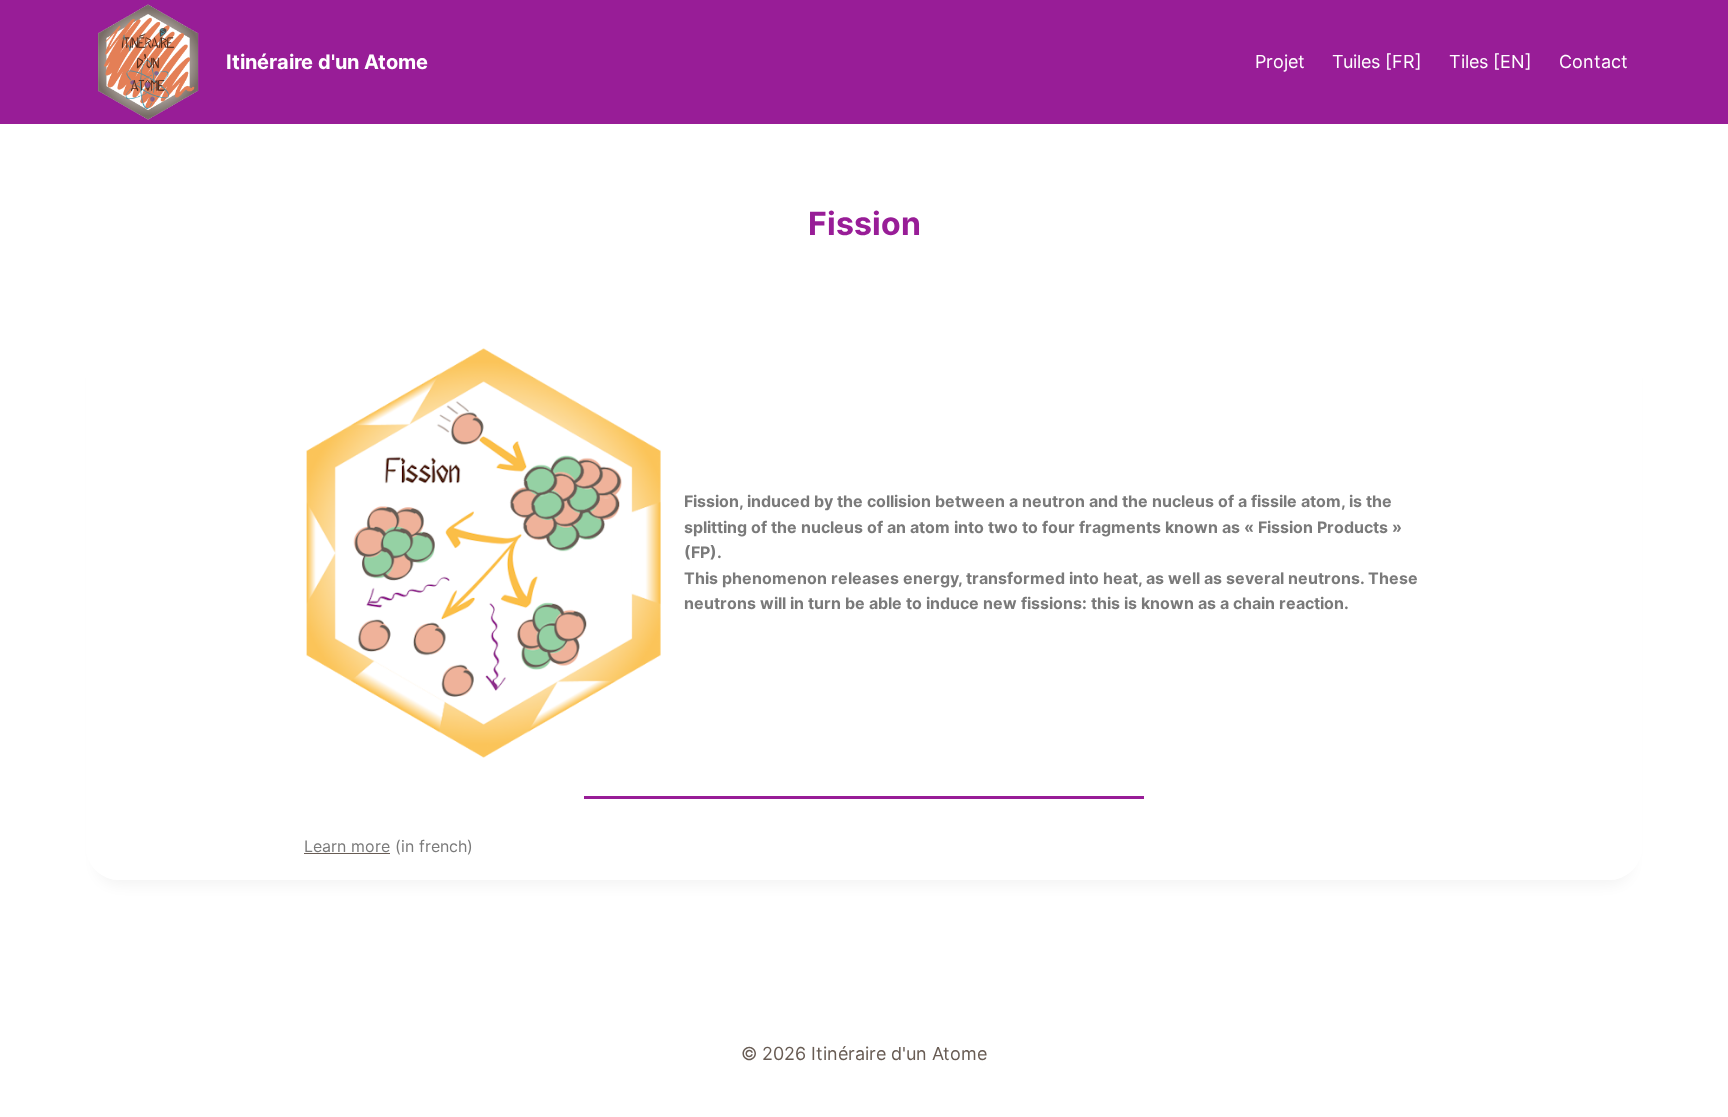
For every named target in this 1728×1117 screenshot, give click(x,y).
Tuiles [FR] (1377, 61)
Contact (1593, 61)
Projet (1280, 61)
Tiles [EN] (1490, 61)
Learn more (347, 846)
